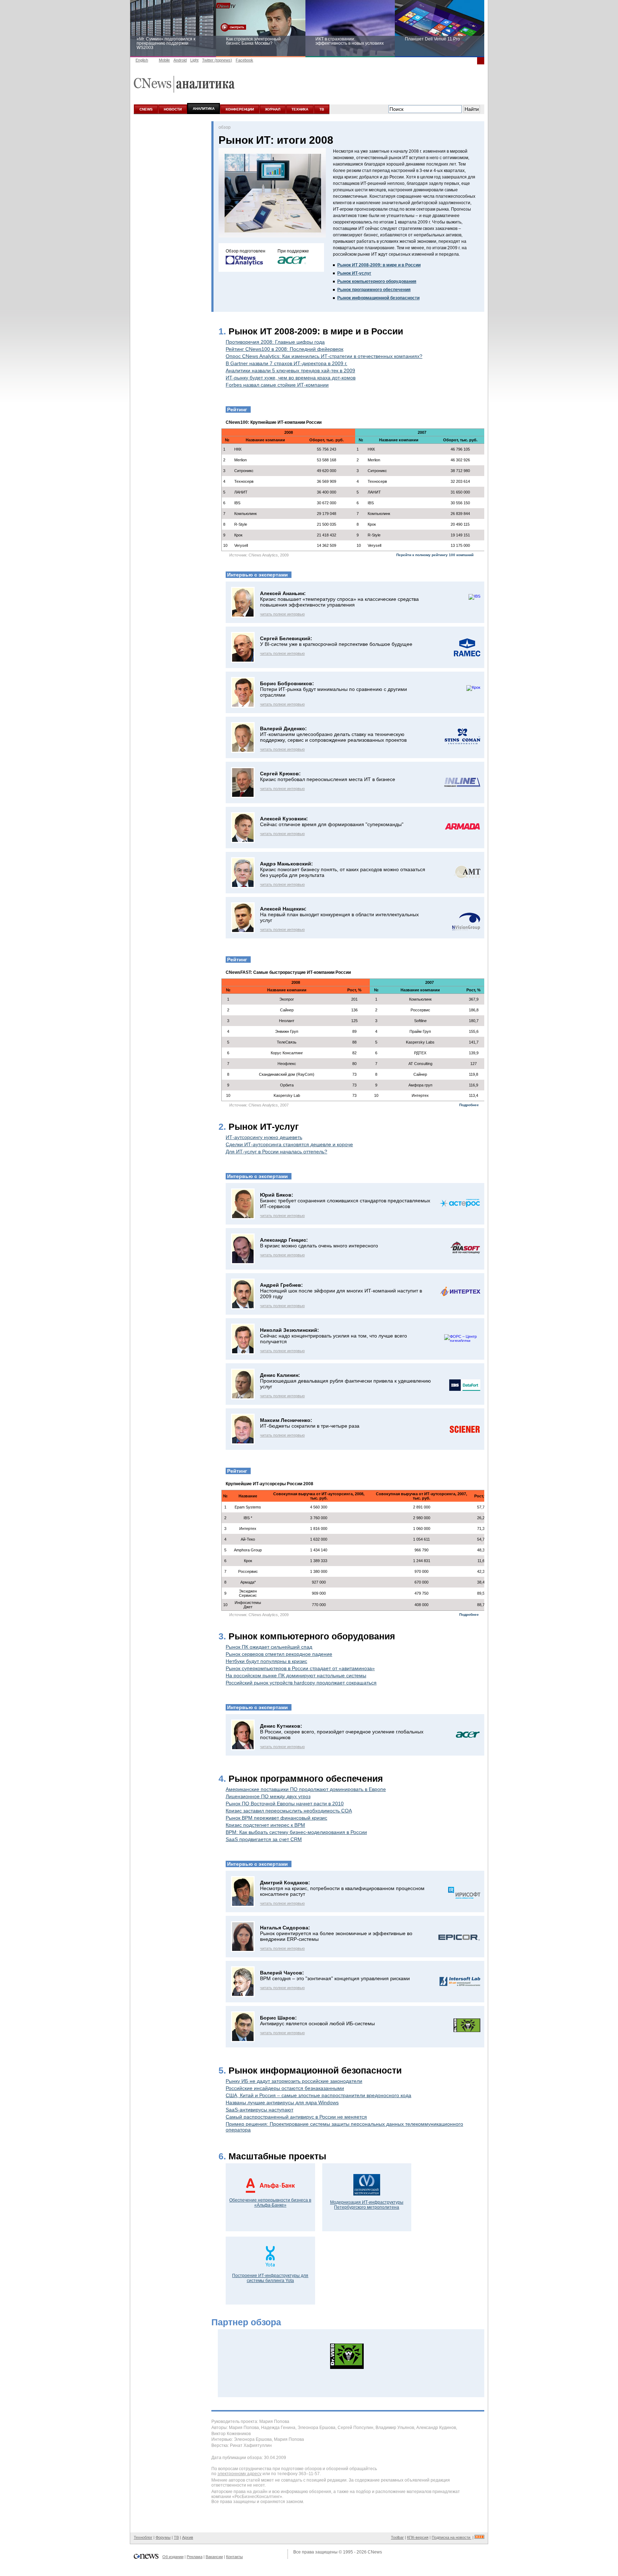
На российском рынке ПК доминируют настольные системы (296, 1675)
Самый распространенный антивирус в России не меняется (296, 2117)
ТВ (322, 109)
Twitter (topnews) (217, 60)
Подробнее (469, 1105)
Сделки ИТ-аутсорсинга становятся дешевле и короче (289, 1144)
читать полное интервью (282, 614)
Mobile (164, 60)
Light (194, 60)
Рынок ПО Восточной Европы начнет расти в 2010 (285, 1804)
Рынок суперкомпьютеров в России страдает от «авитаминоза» (300, 1668)
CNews (375, 2552)
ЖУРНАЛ (273, 109)
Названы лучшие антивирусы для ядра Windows (282, 2102)
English (142, 60)
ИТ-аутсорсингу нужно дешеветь (264, 1137)
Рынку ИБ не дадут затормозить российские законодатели (294, 2081)
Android (180, 60)
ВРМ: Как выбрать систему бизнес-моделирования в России (296, 1832)
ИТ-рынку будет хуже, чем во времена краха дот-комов (291, 378)
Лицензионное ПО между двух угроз (268, 1796)
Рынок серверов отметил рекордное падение (279, 1654)
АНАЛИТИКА (204, 109)
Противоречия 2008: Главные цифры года (275, 342)
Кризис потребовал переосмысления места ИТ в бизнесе (328, 779)
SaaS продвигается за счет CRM (264, 1839)
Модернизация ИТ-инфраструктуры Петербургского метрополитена (367, 2205)
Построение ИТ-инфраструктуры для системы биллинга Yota (270, 2278)
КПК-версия (418, 2537)
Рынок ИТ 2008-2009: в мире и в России (379, 265)
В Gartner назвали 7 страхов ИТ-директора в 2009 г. (286, 363)
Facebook (244, 60)
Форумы (163, 2537)
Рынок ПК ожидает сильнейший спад (269, 1647)
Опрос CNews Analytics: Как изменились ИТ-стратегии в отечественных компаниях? (324, 356)
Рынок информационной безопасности (378, 298)
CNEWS (146, 109)
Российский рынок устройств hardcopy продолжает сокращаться (301, 1683)
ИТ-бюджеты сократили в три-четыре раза (310, 1426)
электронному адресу (239, 2474)
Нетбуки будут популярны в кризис (266, 1661)
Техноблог (143, 2537)
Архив (188, 2537)
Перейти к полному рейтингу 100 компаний (435, 555)
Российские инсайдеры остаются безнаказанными (285, 2088)
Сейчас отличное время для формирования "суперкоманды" (332, 824)
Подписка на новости (452, 2537)
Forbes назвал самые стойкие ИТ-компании (277, 385)
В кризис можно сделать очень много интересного (319, 1246)
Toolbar (397, 2537)
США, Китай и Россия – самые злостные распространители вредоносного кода (318, 2095)
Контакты (234, 2557)
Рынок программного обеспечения (374, 290)
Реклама (195, 2557)
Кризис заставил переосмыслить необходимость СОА (289, 1811)
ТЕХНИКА (300, 109)
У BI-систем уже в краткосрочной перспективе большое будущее (336, 644)
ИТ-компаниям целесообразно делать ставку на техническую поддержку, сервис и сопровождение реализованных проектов (333, 737)
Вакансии (214, 2557)
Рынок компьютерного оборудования (377, 281)
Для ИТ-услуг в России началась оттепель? (276, 1152)
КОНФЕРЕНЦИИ (240, 109)
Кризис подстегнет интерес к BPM (265, 1825)
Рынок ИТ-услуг (354, 273)
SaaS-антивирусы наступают (259, 2110)
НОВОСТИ (173, 109)
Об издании (173, 2557)
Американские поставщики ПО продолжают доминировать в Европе (306, 1789)
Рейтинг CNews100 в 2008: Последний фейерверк (285, 349)
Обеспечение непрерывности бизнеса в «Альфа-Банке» (270, 2203)
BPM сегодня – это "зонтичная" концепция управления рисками (335, 1978)
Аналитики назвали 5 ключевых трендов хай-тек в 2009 (290, 371)
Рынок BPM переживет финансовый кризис (276, 1818)
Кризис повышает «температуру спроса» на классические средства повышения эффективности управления (339, 602)
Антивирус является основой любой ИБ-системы (317, 2023)
